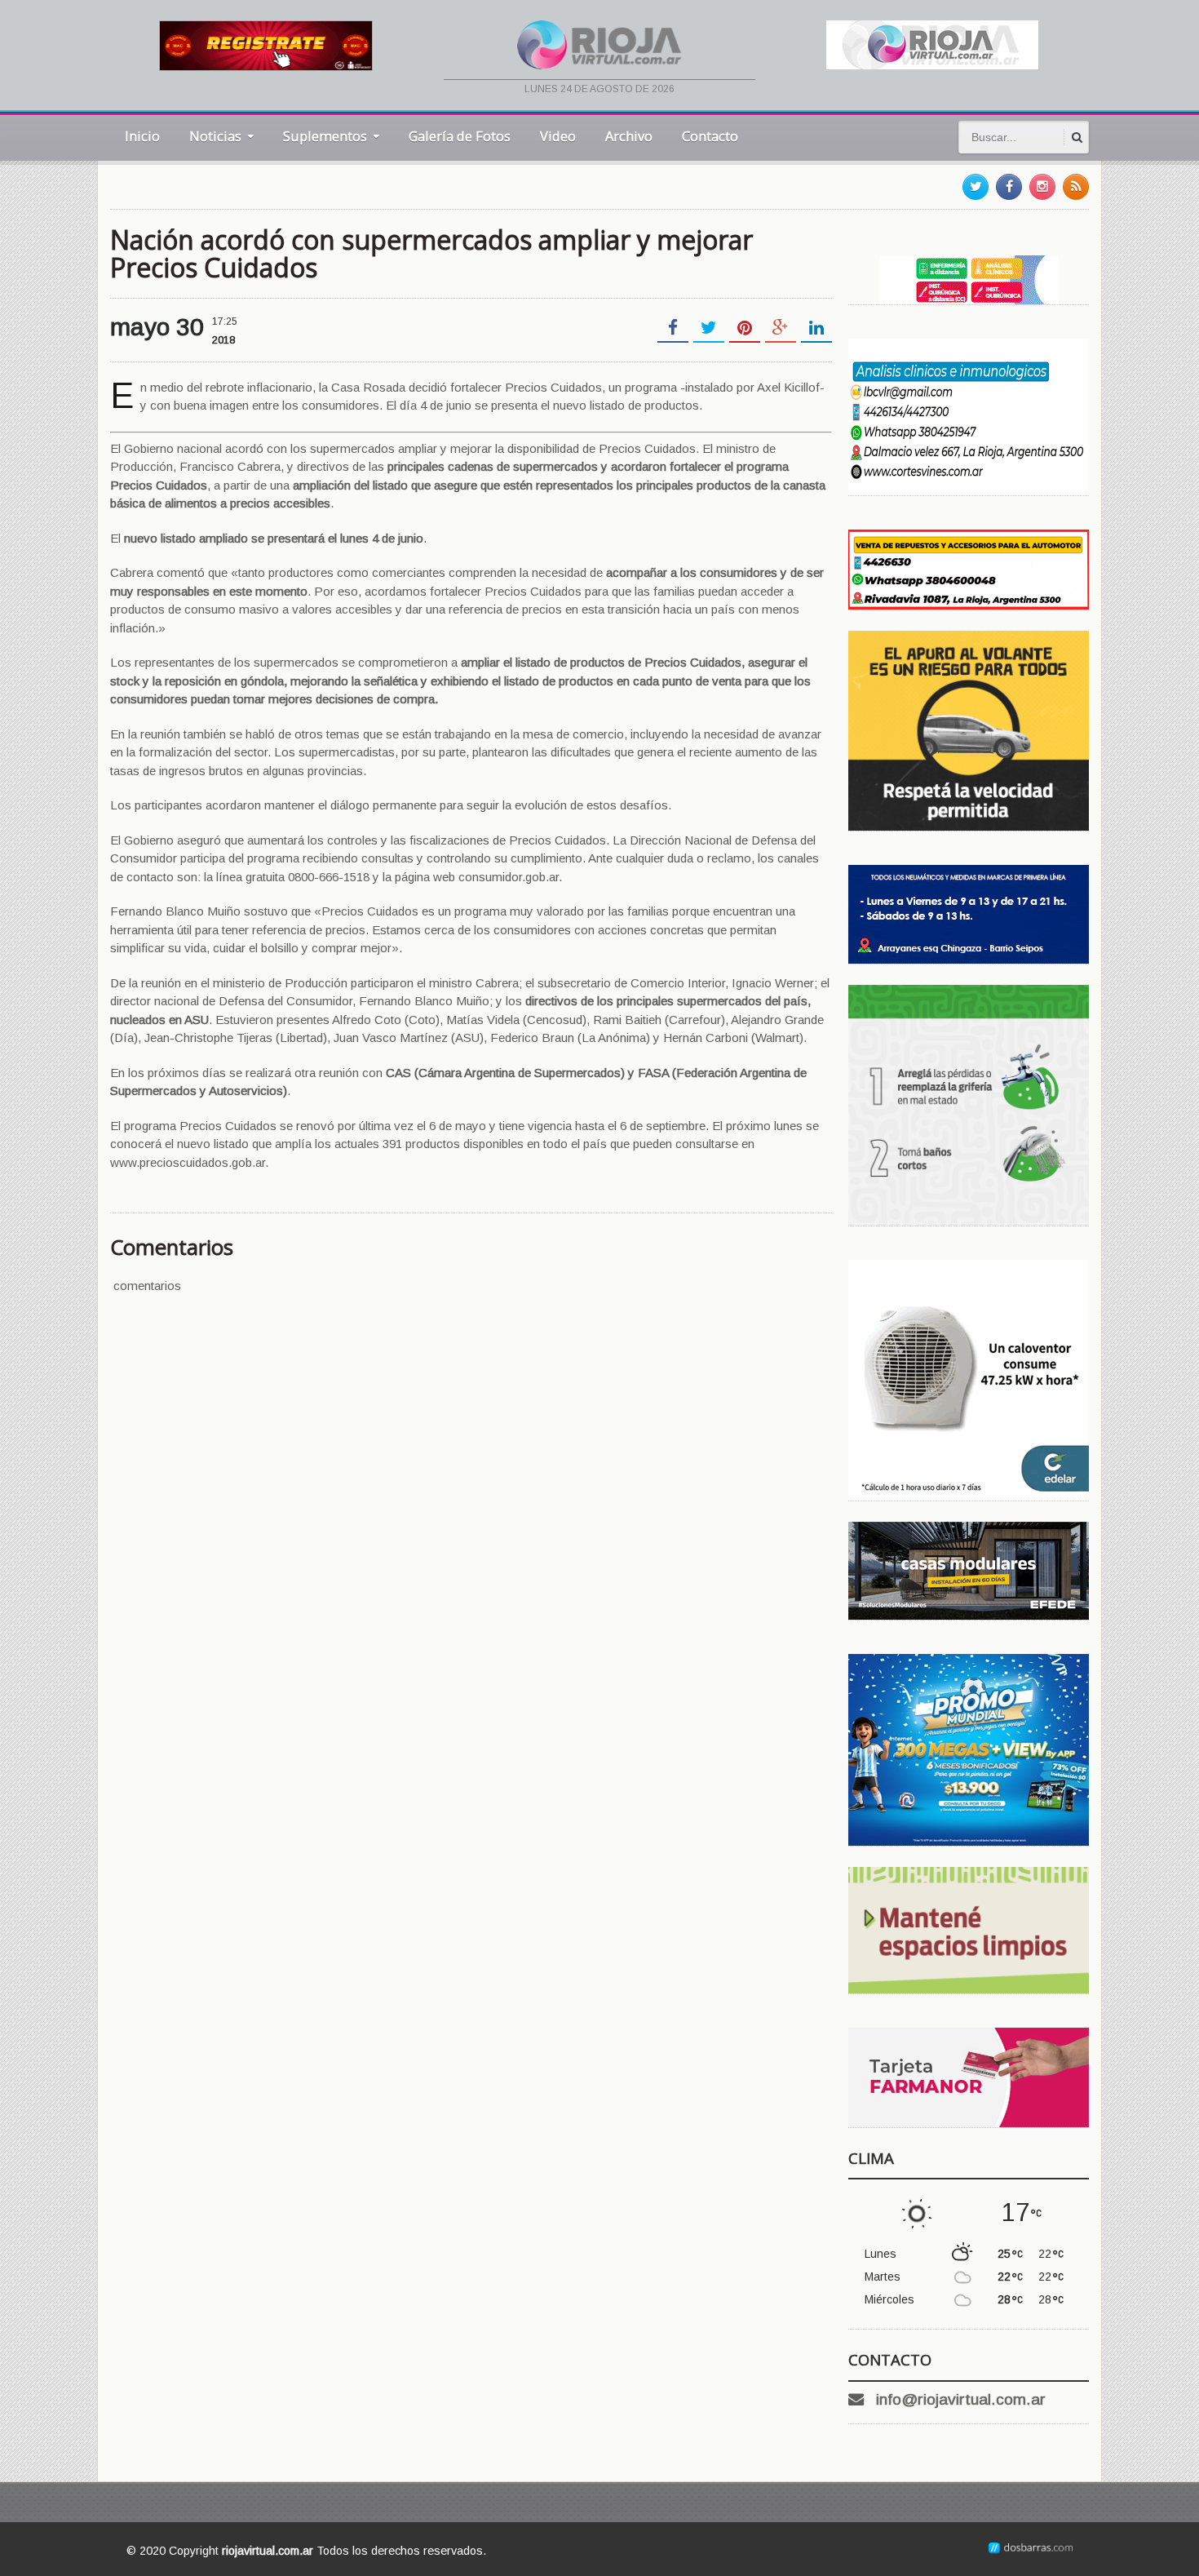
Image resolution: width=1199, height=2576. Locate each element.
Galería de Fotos (460, 136)
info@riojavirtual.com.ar (961, 2399)
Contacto (710, 136)
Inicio (142, 136)
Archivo (629, 136)
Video (558, 136)
